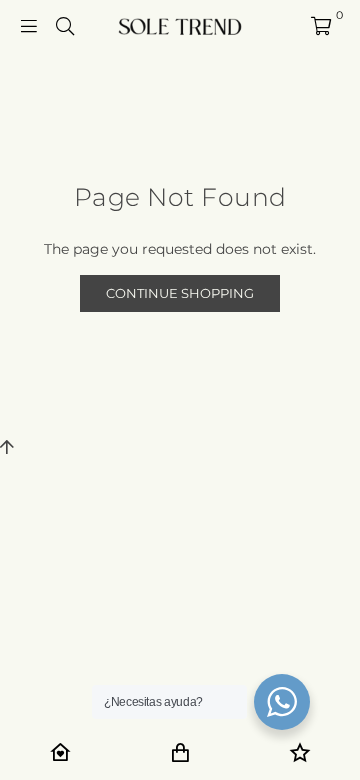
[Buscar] (65, 25)
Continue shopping (180, 293)
